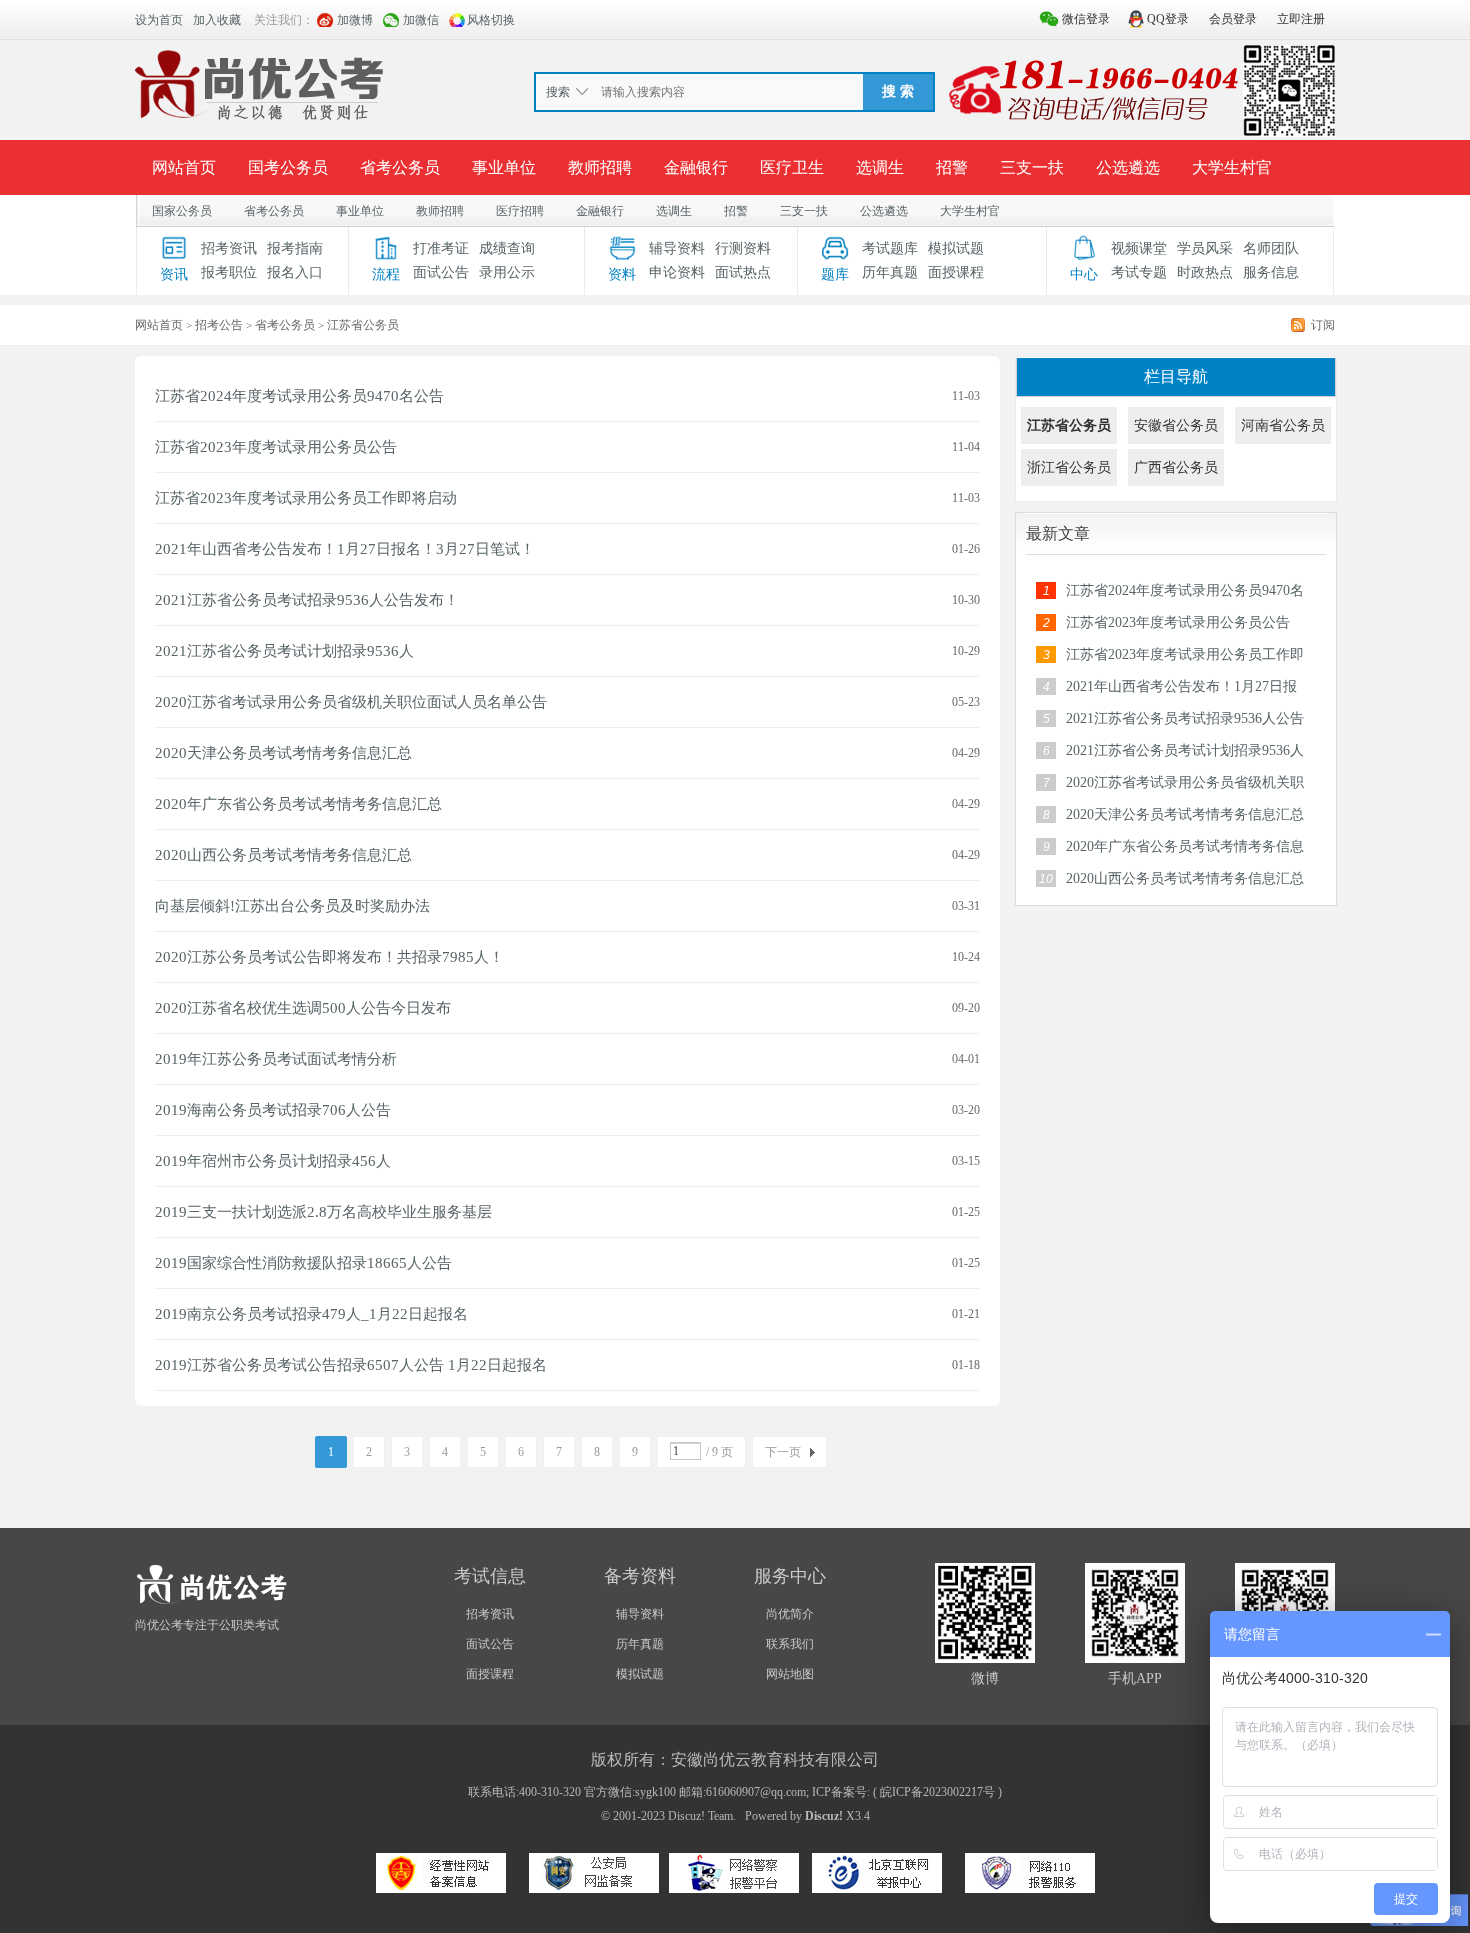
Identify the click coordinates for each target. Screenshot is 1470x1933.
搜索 (558, 92)
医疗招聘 (520, 211)
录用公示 (507, 272)
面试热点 (743, 272)
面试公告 (441, 272)
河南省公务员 (1283, 425)
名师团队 (1271, 248)
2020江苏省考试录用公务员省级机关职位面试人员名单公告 (351, 702)
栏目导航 (1176, 376)
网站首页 (184, 167)
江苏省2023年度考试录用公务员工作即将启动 (306, 498)
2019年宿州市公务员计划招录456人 (273, 1161)
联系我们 (790, 1644)
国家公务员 (182, 211)
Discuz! (824, 1816)
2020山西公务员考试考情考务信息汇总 (283, 855)
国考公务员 (288, 167)
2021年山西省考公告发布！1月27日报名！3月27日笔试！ (345, 549)
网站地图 (790, 1674)
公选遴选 (1128, 167)
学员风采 (1205, 248)
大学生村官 (1232, 167)
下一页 (783, 1452)
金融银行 (696, 167)
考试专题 (1139, 272)
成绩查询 (507, 248)
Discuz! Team (700, 1816)
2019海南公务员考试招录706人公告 (273, 1110)
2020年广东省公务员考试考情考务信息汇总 (298, 804)
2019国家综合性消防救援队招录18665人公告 (303, 1263)
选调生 (880, 167)
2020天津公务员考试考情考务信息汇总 (283, 753)
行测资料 (743, 248)
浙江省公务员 (1069, 467)
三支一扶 (1032, 167)
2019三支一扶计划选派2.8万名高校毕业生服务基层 (323, 1212)
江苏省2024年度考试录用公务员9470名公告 (299, 396)
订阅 (1323, 325)
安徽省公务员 (1176, 425)
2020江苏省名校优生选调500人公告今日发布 (303, 1008)
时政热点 (1205, 272)
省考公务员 (400, 167)
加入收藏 (217, 20)
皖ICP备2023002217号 (937, 1792)
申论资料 (677, 272)
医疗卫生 (792, 167)
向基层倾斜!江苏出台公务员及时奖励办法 (292, 906)
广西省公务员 (1176, 467)
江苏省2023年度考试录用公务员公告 (276, 447)
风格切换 (491, 20)
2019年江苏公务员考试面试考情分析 (276, 1059)
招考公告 (219, 325)
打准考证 (441, 248)
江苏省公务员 (1069, 425)
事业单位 (504, 167)
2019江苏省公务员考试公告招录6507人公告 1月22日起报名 (351, 1365)
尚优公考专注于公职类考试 (207, 1625)
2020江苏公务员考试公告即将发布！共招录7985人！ (329, 957)
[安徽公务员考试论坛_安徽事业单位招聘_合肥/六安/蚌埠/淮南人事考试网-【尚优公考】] (264, 89)
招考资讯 (229, 248)
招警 (952, 167)
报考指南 (295, 248)
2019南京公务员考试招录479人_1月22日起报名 (311, 1314)
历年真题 (890, 272)
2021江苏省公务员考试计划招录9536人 (284, 651)
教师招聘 (600, 167)
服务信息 (1271, 272)
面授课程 (956, 272)
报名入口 (295, 272)
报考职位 (229, 272)
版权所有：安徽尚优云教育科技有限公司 (735, 1759)
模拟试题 (956, 248)
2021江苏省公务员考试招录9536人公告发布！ (307, 600)
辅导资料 (677, 248)
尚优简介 (790, 1614)
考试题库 (890, 248)
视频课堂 (1139, 248)
